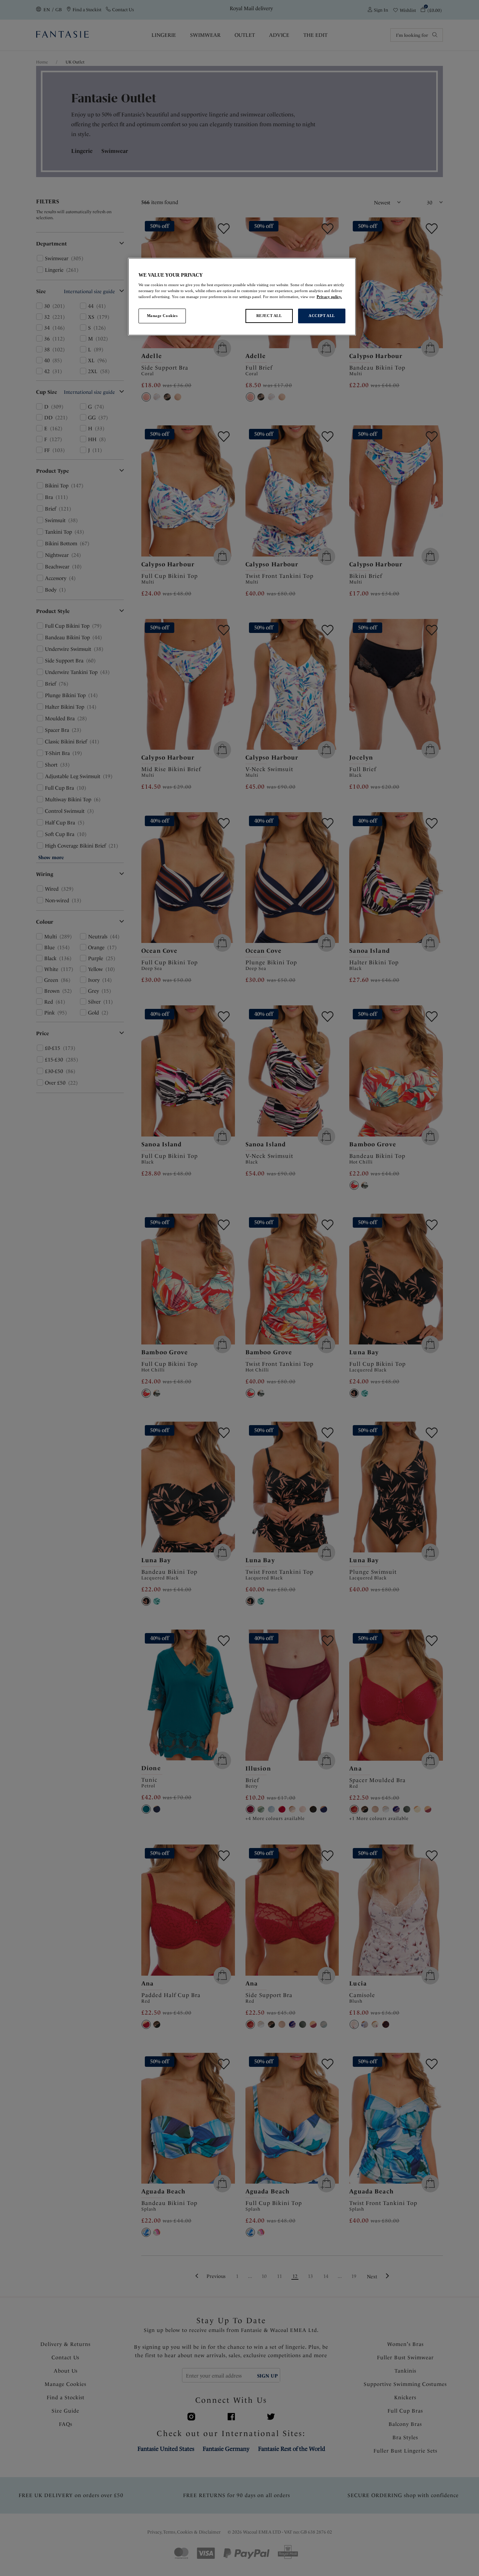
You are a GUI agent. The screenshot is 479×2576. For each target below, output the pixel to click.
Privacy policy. (329, 297)
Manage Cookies (162, 316)
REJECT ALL (269, 316)
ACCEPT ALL (322, 316)
